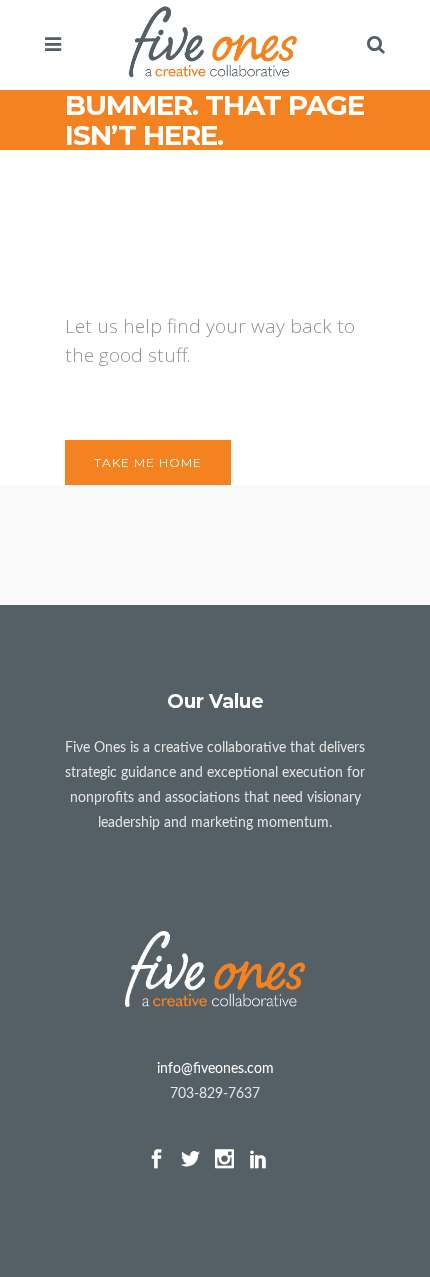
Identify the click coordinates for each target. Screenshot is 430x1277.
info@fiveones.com (215, 1069)
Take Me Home (148, 462)
